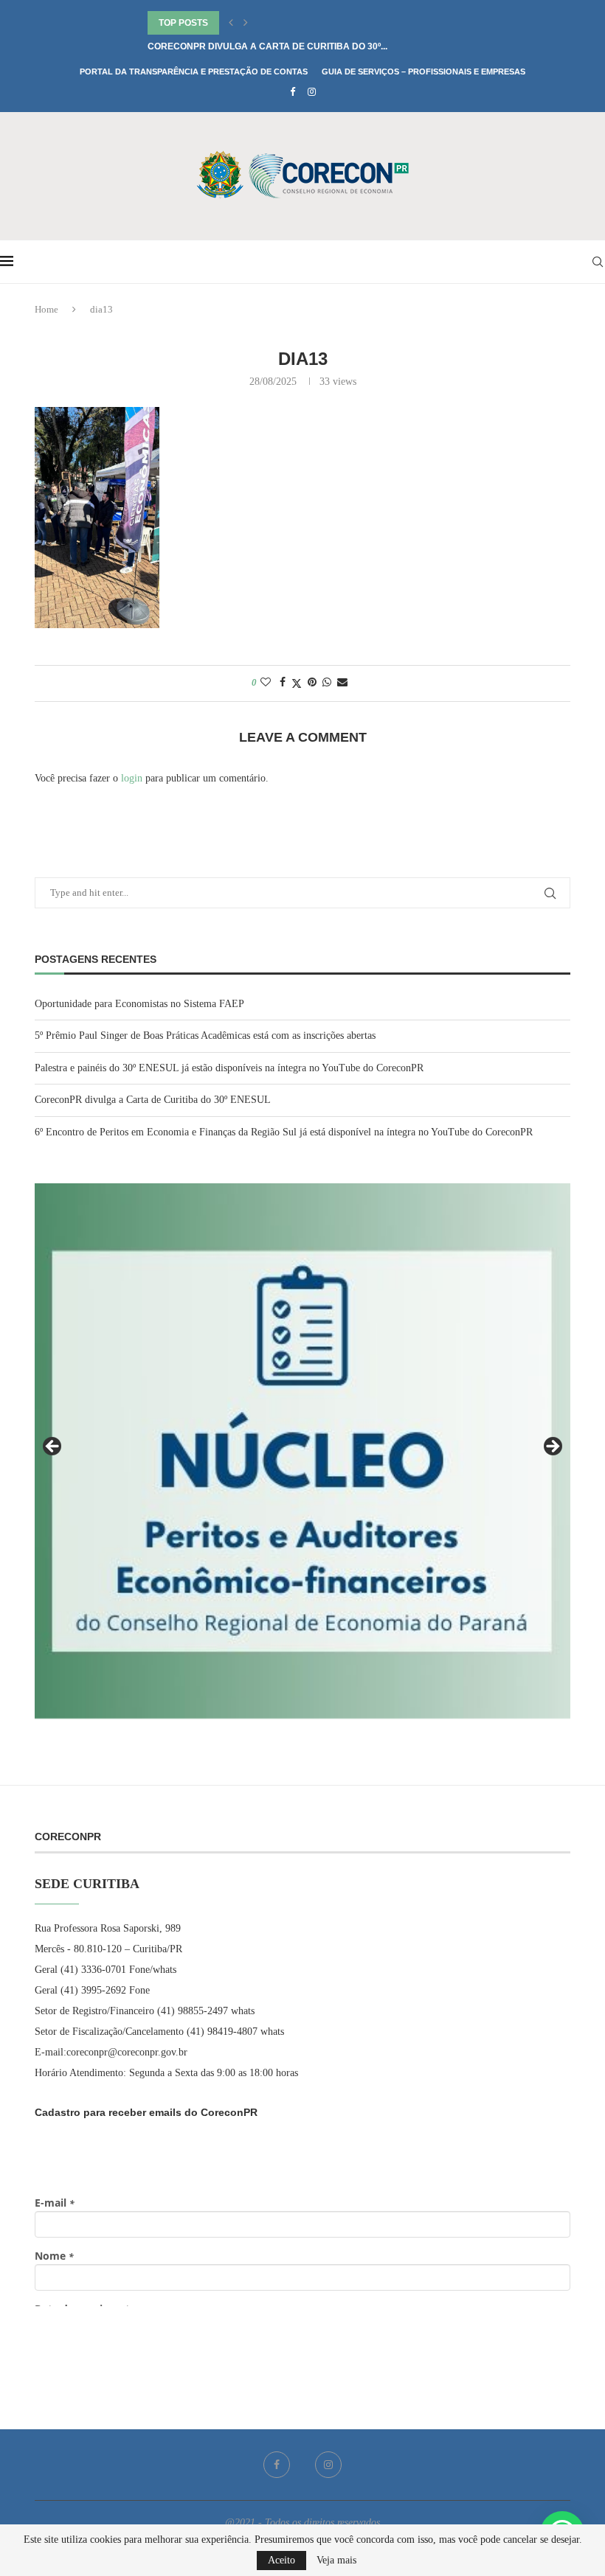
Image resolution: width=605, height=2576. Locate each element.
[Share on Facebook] (283, 683)
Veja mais (336, 2561)
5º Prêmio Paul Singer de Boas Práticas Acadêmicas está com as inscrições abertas (205, 1035)
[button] (231, 23)
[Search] (598, 262)
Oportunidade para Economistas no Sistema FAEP (139, 1004)
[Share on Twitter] (297, 683)
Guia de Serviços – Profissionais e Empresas (423, 72)
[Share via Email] (342, 683)
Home (46, 309)
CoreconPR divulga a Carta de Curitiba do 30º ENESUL (153, 1100)
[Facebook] (293, 92)
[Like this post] (266, 683)
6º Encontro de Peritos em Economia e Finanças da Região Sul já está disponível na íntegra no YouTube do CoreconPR (284, 1132)
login (132, 778)
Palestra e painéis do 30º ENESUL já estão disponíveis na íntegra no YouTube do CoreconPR (229, 1068)
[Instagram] (312, 92)
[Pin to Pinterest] (312, 683)
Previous (53, 1447)
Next (552, 1447)
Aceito (281, 2560)
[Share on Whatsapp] (327, 683)
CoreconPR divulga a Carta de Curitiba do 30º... (267, 46)
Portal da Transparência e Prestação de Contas (194, 72)
